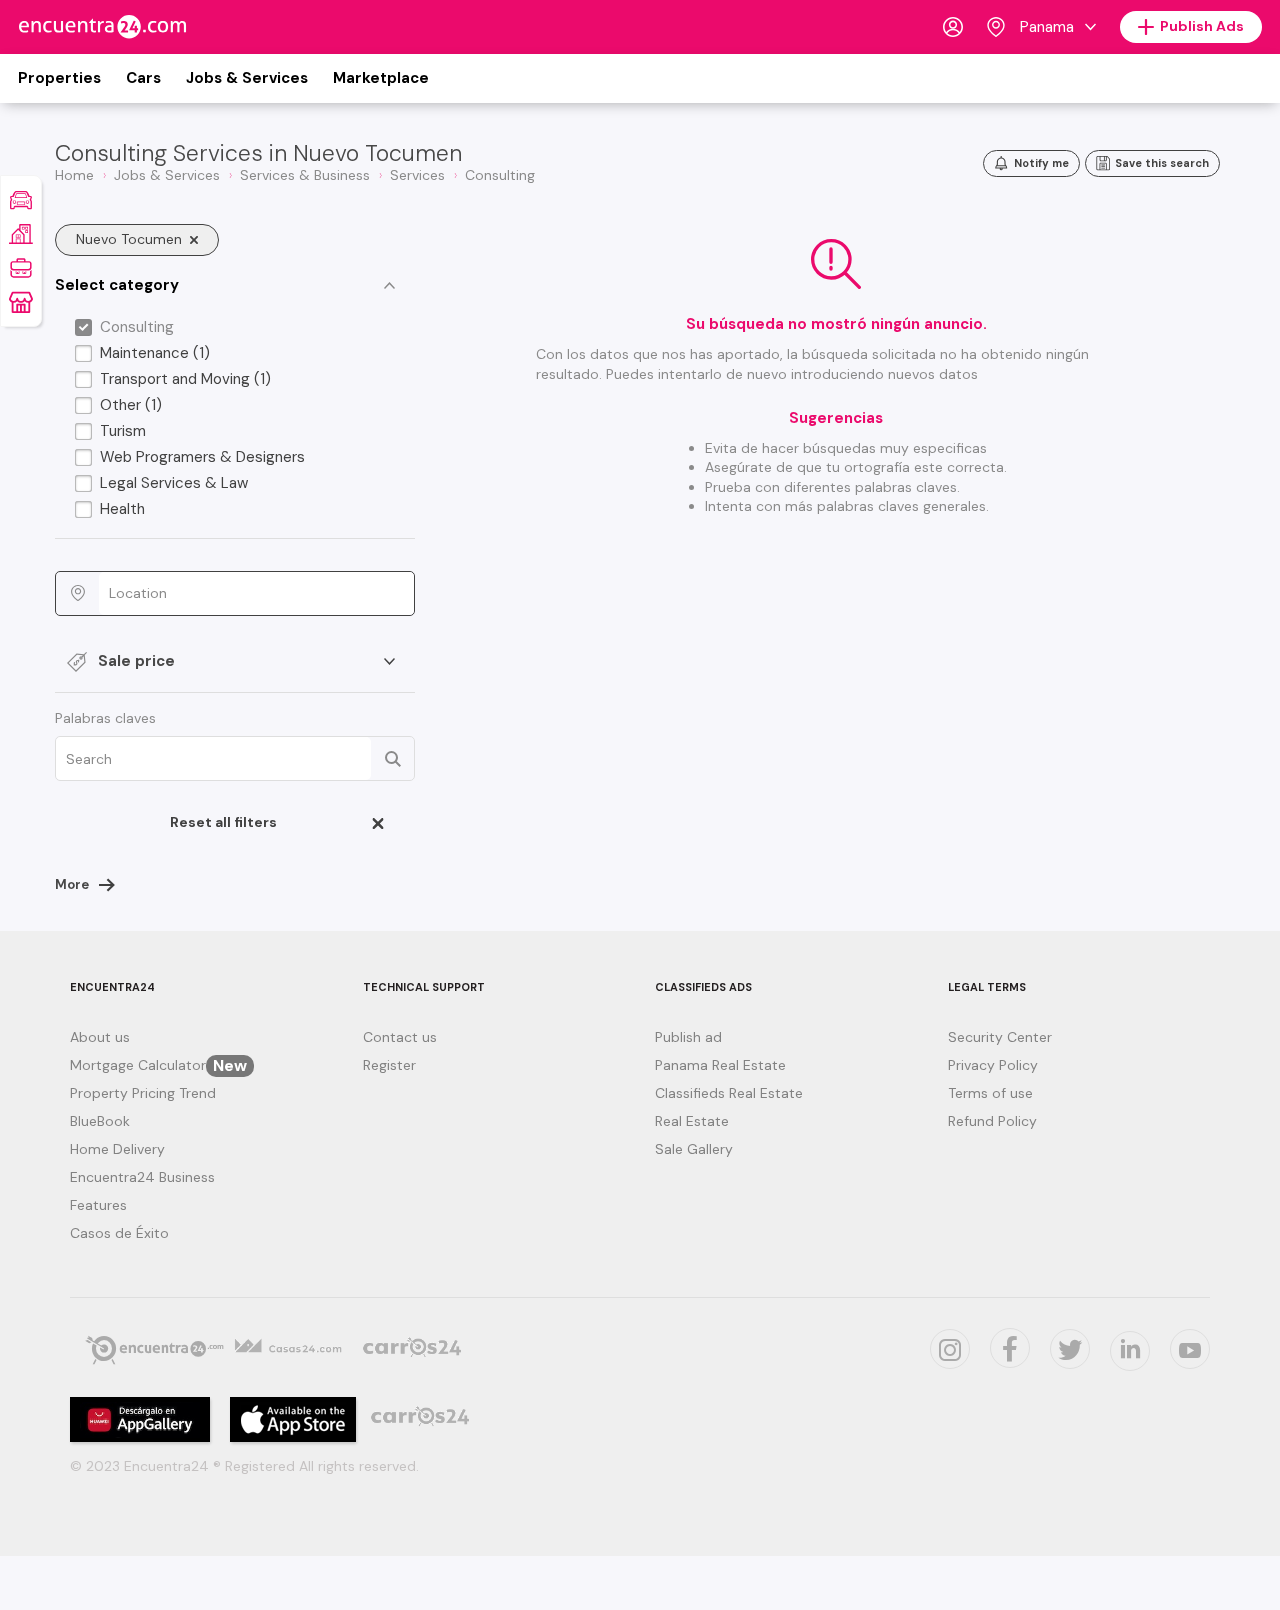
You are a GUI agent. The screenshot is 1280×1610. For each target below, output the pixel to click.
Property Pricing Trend (143, 1093)
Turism (123, 431)
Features (98, 1205)
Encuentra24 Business (142, 1177)
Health (122, 509)
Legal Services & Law (174, 483)
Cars (143, 78)
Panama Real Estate (720, 1065)
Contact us (400, 1037)
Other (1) (131, 405)
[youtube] (1190, 1349)
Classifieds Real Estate (729, 1093)
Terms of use (990, 1093)
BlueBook (100, 1121)
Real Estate (692, 1121)
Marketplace (381, 78)
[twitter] (1010, 1348)
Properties (59, 78)
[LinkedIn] (1130, 1351)
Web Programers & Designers (202, 457)
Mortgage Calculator (158, 1065)
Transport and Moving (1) (185, 379)
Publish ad (688, 1037)
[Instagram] (950, 1349)
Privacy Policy (993, 1065)
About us (100, 1037)
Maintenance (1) (155, 353)
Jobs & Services (247, 78)
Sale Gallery (694, 1149)
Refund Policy (992, 1121)
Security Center (1000, 1037)
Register (389, 1065)
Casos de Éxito (119, 1233)
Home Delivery (117, 1149)
